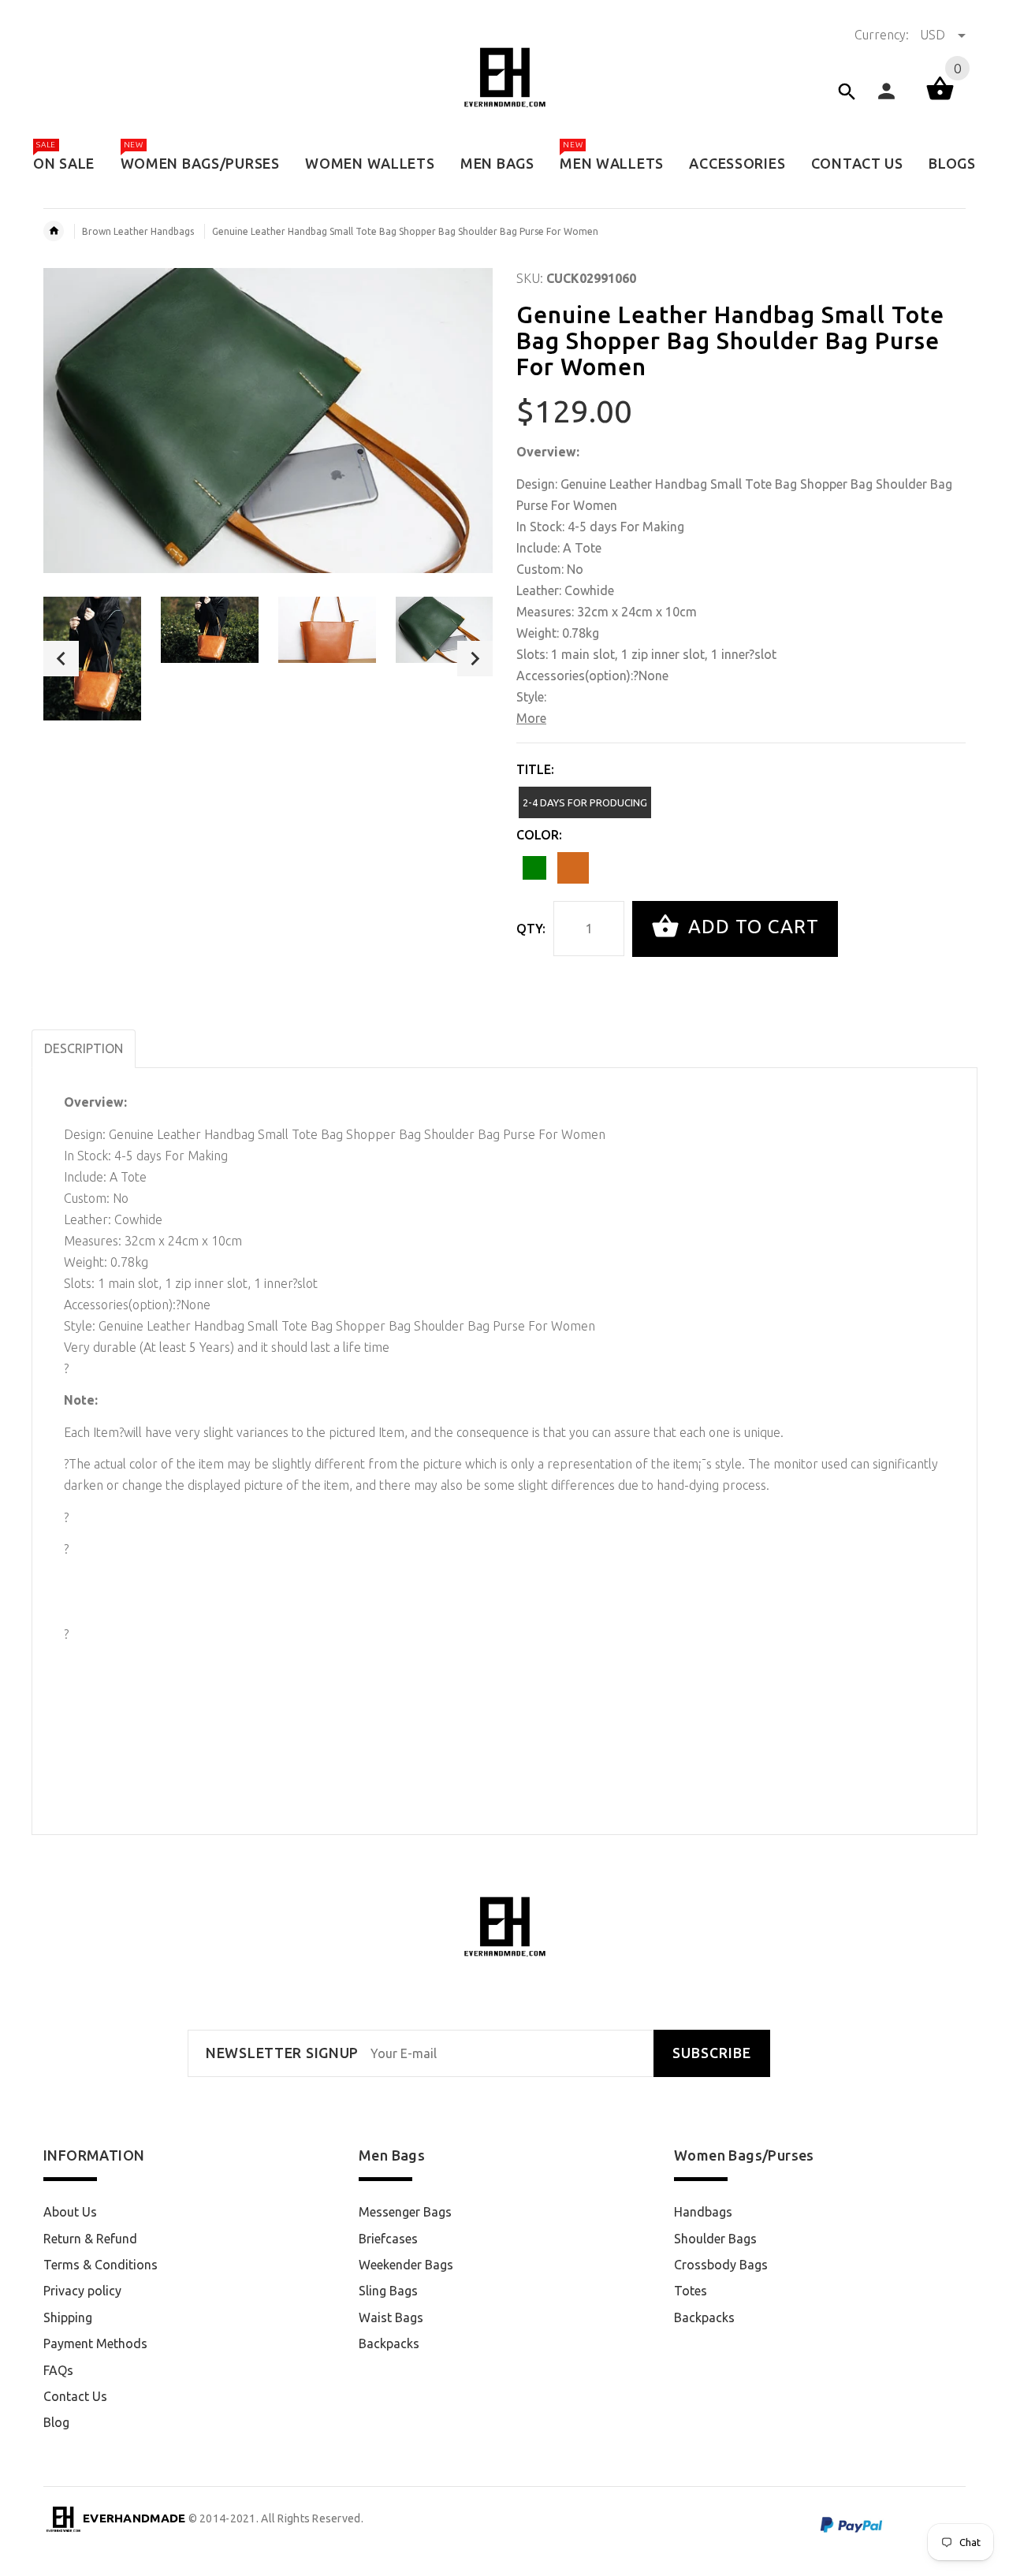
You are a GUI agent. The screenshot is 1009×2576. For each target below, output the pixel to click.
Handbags (703, 2212)
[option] (92, 659)
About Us (70, 2212)
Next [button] (475, 659)
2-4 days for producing (585, 802)
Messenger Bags (405, 2212)
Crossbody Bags (721, 2265)
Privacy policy (82, 2291)
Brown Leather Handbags (138, 231)
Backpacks (389, 2343)
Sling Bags (388, 2291)
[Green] (534, 868)
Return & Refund (90, 2239)
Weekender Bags (406, 2265)
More (531, 718)
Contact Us (75, 2396)
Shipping (68, 2317)
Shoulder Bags (715, 2239)
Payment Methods (95, 2343)
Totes (691, 2291)
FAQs (58, 2370)
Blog (56, 2422)
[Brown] (573, 868)
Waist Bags (391, 2317)
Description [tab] (84, 1048)
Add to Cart (751, 927)
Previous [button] (61, 659)
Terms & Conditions (101, 2265)
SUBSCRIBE (712, 2053)
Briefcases (388, 2239)
